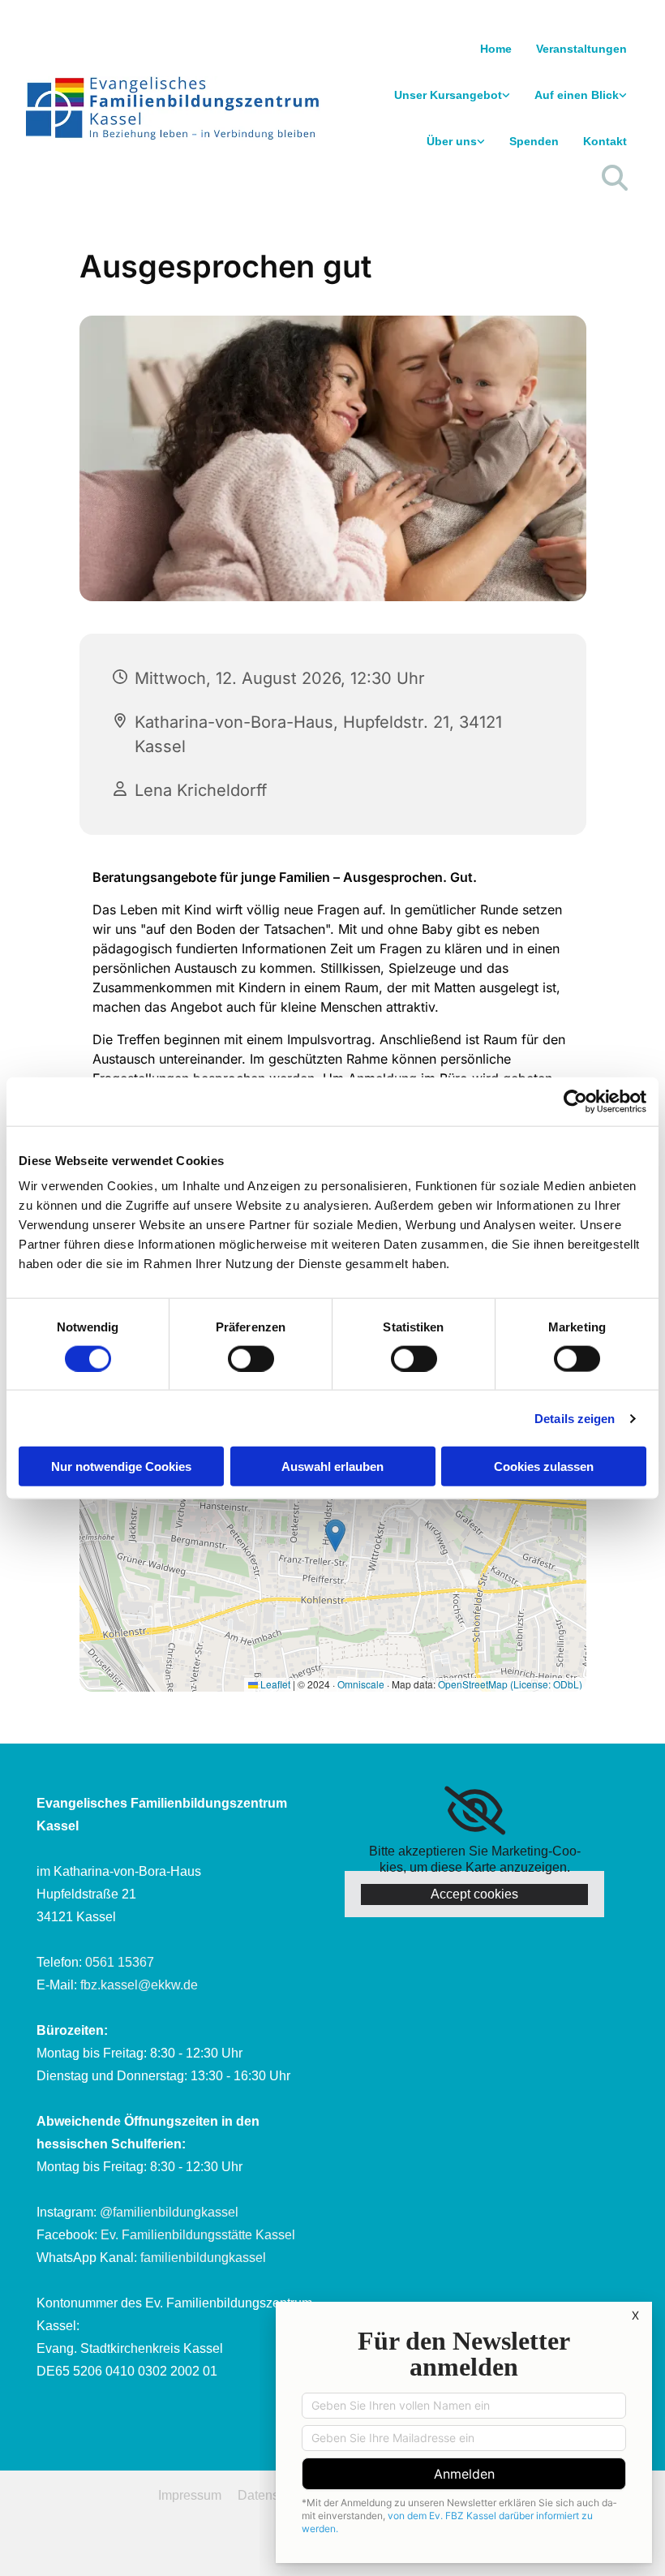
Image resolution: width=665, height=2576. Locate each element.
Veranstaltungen (581, 49)
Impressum (190, 2495)
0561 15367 (120, 1962)
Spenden (534, 141)
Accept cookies (474, 1894)
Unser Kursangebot (448, 95)
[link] (452, 95)
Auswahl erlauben (332, 1466)
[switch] (251, 1358)
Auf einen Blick (577, 95)
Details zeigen (575, 1418)
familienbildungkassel (203, 2258)
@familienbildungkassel (169, 2212)
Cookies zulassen (544, 1466)
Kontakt (605, 141)
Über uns (452, 141)
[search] (615, 178)
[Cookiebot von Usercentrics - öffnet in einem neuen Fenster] (575, 1101)
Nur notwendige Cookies (121, 1466)
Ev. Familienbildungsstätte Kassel (198, 2235)
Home (496, 49)
